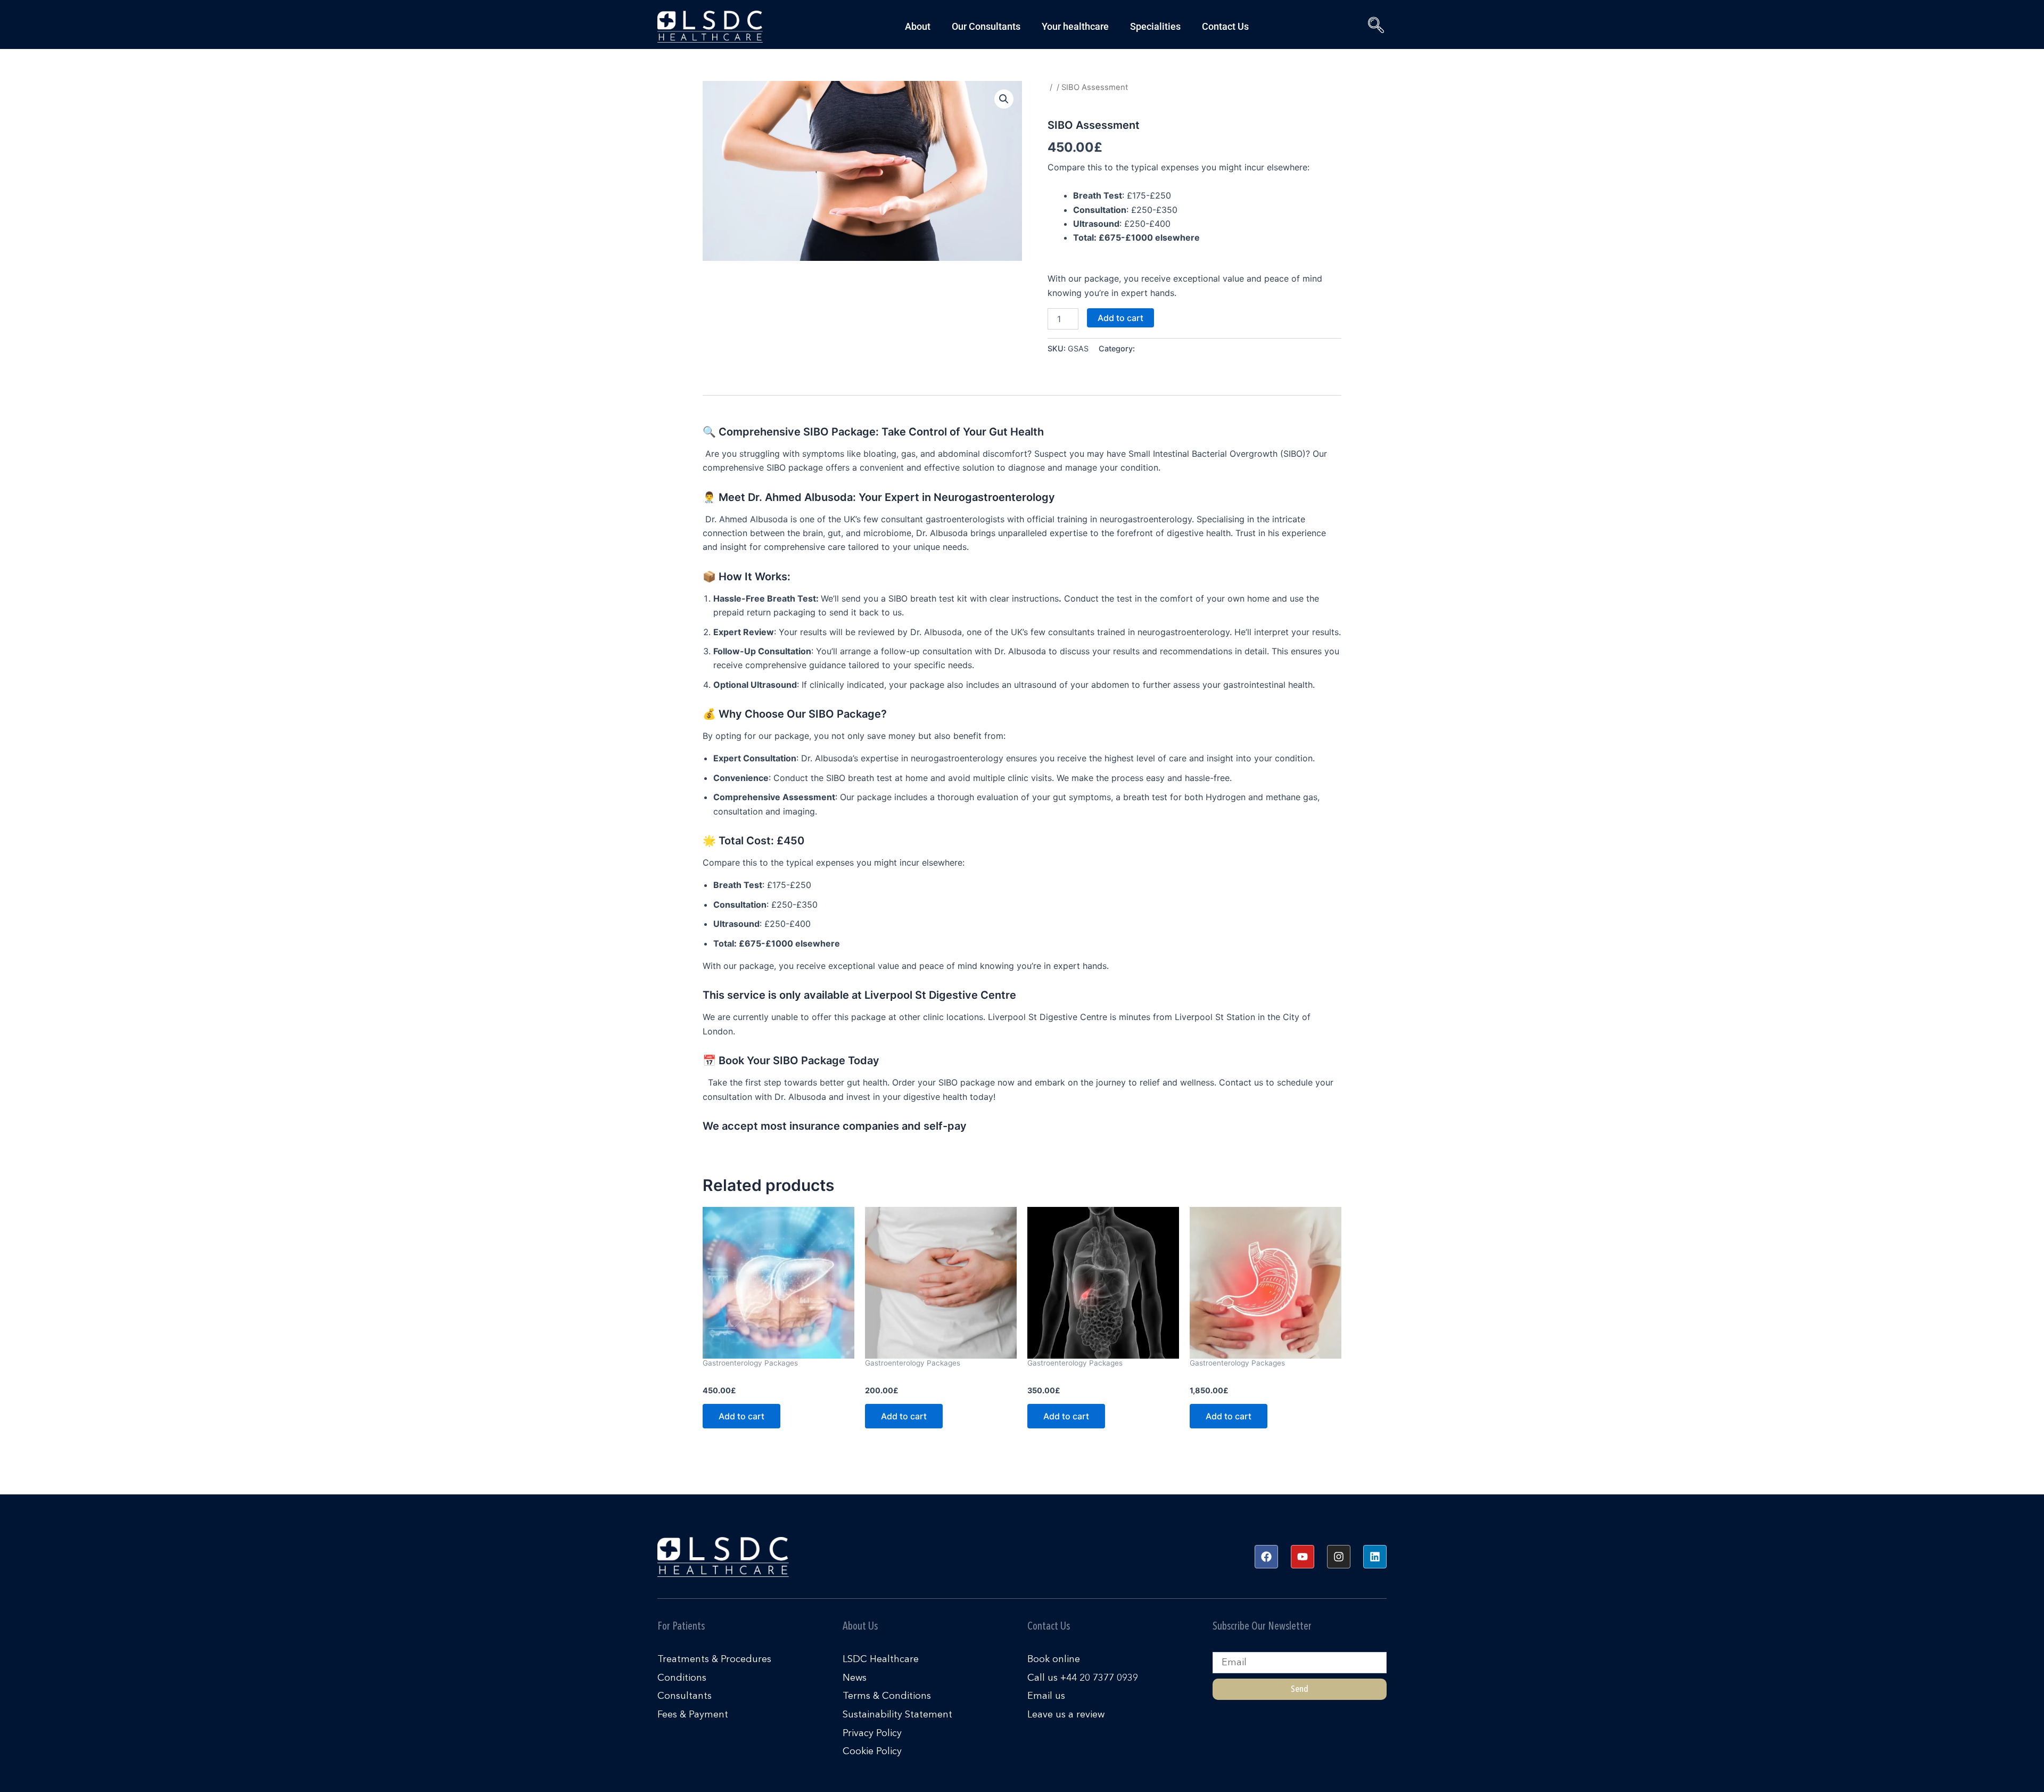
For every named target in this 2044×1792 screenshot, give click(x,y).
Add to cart (1120, 318)
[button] (1373, 27)
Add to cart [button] (741, 1416)
